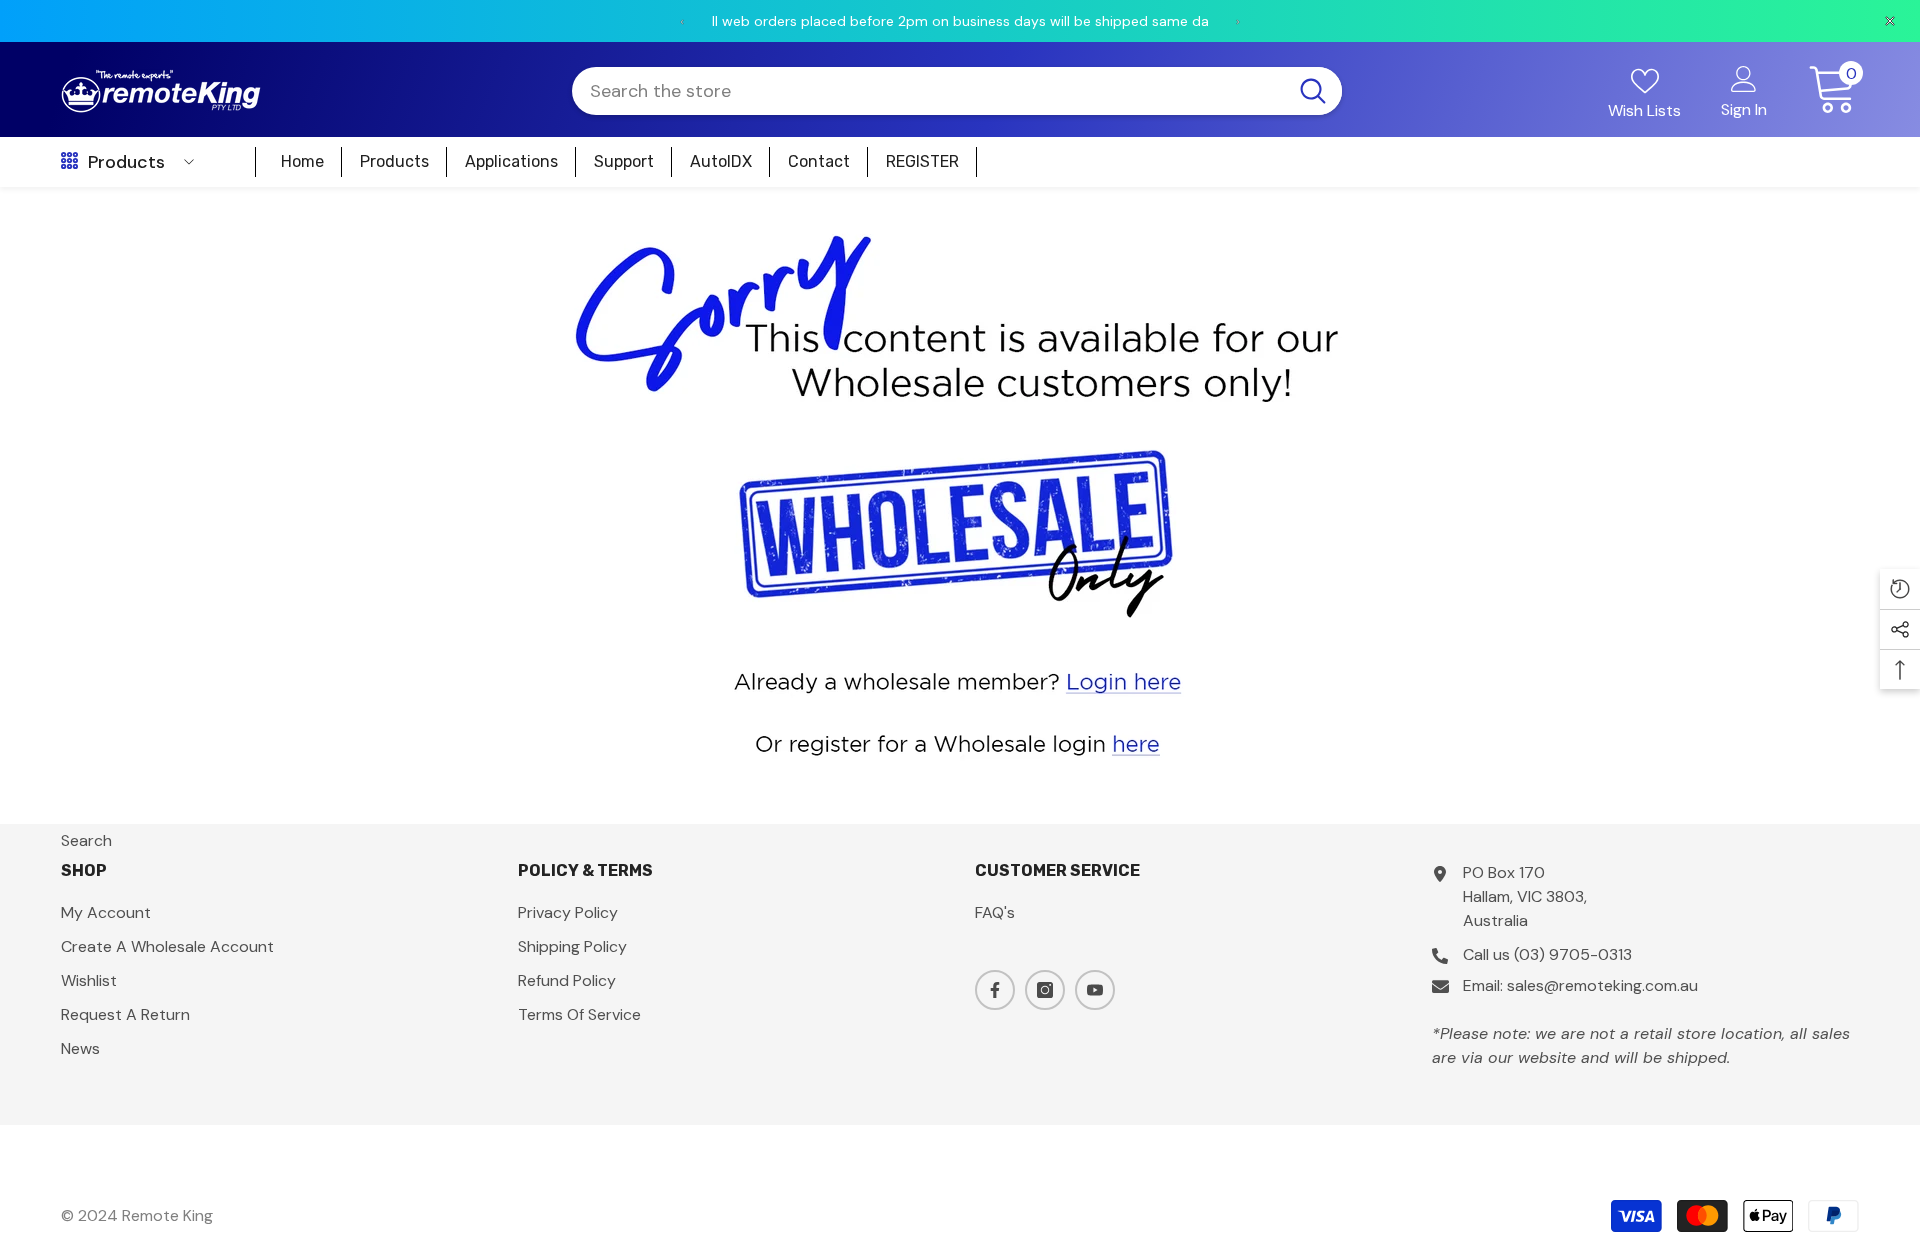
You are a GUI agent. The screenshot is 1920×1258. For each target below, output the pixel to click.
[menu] (69, 162)
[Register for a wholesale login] (960, 742)
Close (1896, 187)
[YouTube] (1095, 990)
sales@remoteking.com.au (1602, 985)
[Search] (956, 91)
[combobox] (928, 91)
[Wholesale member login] (960, 679)
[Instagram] (1045, 990)
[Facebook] (995, 990)
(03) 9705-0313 (1573, 954)
